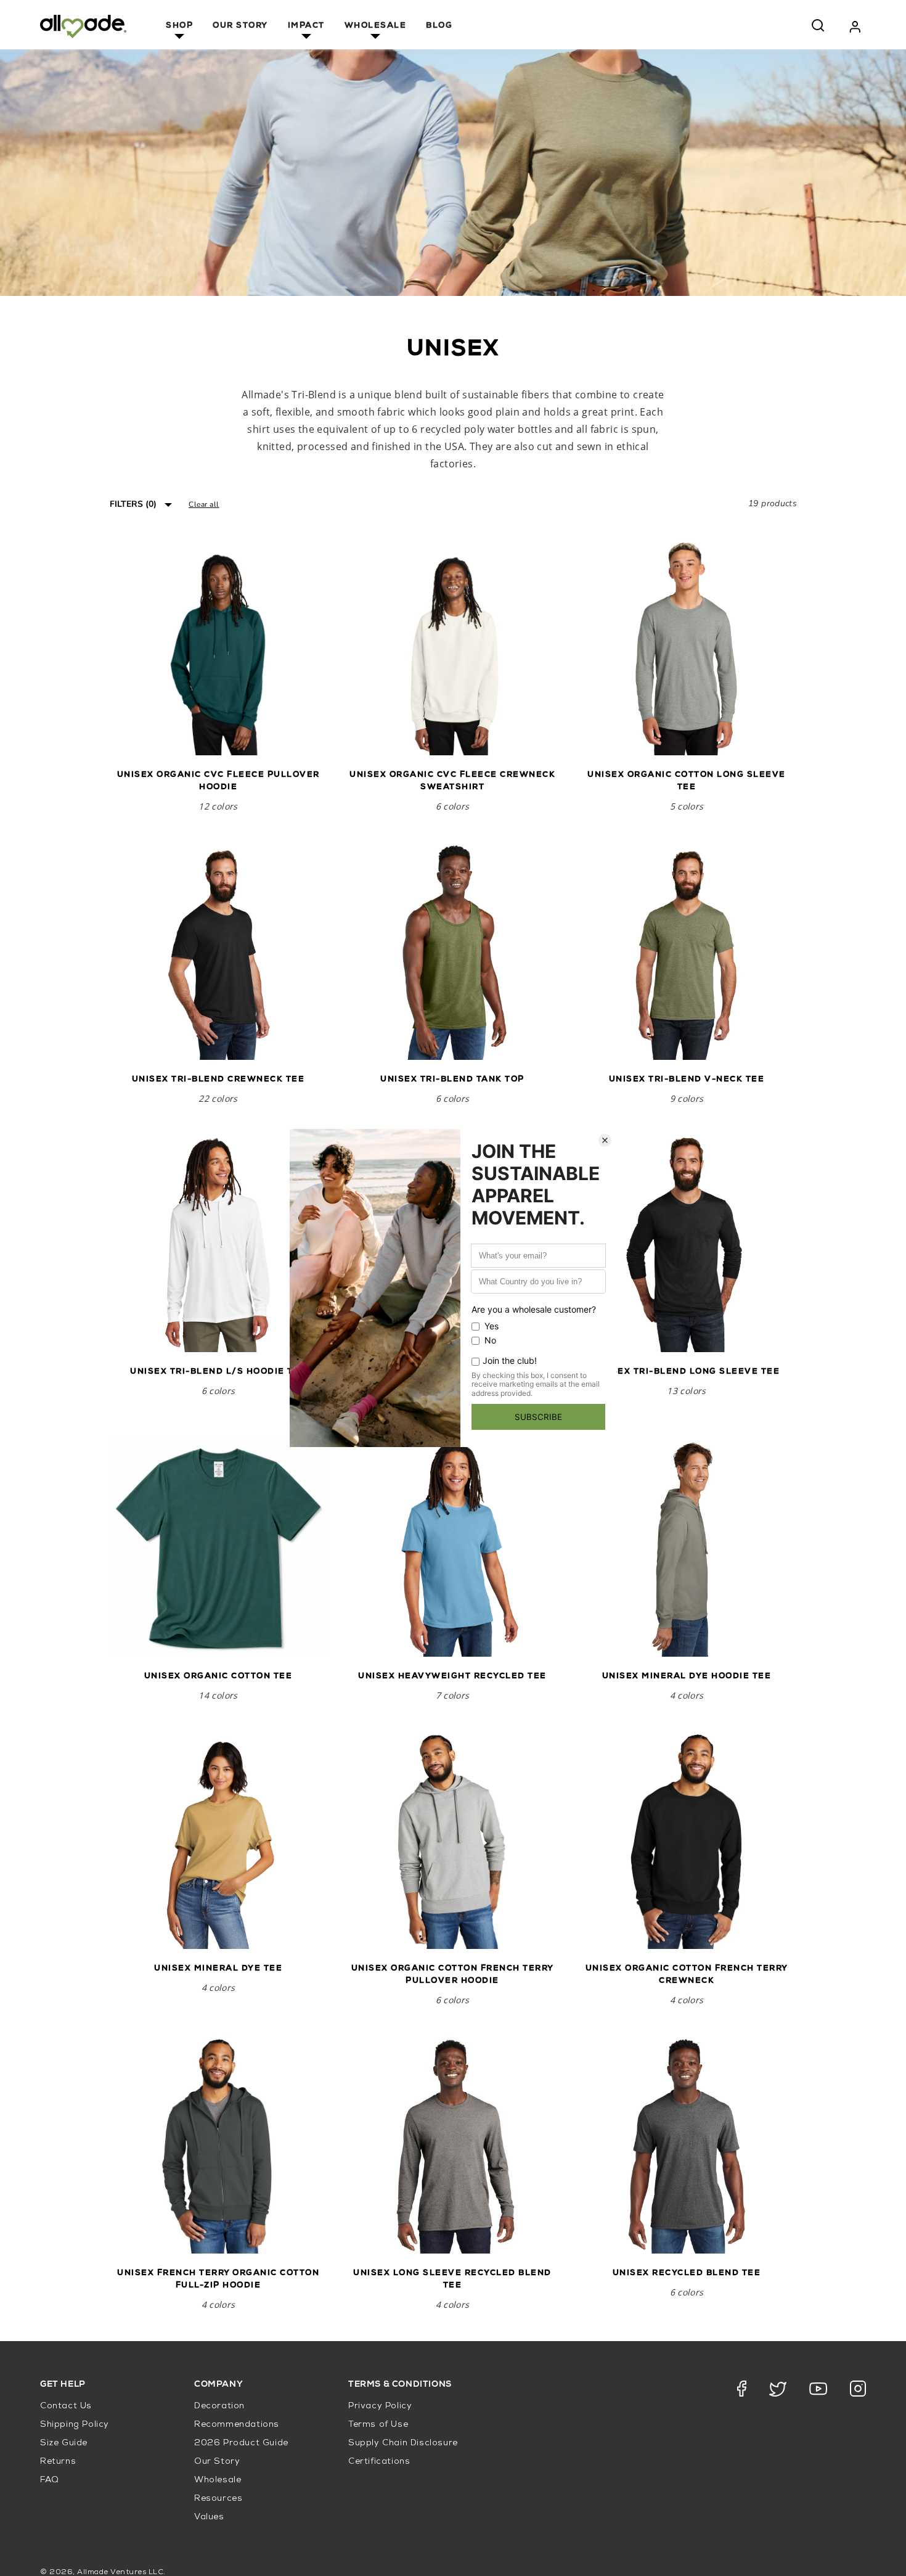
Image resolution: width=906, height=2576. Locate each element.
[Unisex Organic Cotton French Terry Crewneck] (687, 1840)
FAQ (50, 2480)
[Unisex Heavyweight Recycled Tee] (452, 1548)
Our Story (240, 26)
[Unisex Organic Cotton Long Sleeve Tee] (687, 647)
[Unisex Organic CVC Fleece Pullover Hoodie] (218, 647)
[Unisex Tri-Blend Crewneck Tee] (218, 951)
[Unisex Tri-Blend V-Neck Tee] (687, 951)
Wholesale (376, 26)
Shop (179, 26)
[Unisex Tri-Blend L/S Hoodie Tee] (218, 1244)
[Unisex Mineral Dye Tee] (218, 1840)
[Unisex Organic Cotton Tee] (218, 1548)
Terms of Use (378, 2425)
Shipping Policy (75, 2425)
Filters (133, 504)
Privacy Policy (380, 2406)
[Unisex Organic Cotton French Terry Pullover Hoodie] (452, 1840)
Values (209, 2517)
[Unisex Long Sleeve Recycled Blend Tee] (452, 2145)
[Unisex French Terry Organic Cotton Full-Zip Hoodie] (218, 2145)
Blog (439, 26)
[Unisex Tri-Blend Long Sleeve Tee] (687, 1244)
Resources (218, 2499)
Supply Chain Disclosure (403, 2443)
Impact (306, 26)
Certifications (379, 2462)
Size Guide (64, 2443)
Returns (58, 2462)
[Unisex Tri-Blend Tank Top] (452, 951)
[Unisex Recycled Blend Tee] (687, 2145)
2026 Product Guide (241, 2443)
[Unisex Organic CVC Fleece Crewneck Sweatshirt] (452, 647)
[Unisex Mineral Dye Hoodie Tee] (687, 1548)
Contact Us (66, 2406)
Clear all (204, 504)
